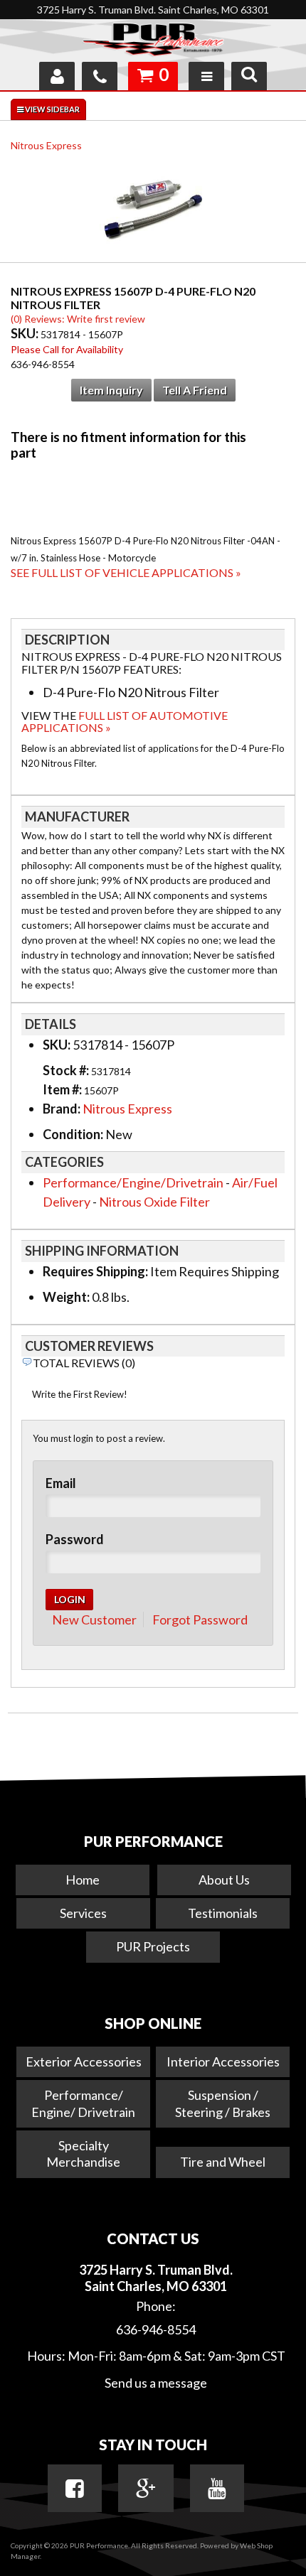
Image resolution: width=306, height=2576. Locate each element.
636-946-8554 (156, 2329)
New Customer (94, 1620)
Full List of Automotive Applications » (125, 722)
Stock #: (67, 1070)
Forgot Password (200, 1620)
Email (61, 1483)
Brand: (62, 1109)
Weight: (66, 1297)
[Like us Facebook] (75, 2489)
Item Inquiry (111, 390)
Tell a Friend (195, 390)
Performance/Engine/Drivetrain (133, 1182)
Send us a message (156, 2383)
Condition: (73, 1134)
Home (83, 1880)
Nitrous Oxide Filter (154, 1202)
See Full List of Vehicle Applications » (126, 572)
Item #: (63, 1089)
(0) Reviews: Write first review (78, 319)
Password (75, 1539)
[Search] (249, 76)
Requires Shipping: (95, 1271)
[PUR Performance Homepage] (153, 42)
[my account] (57, 76)
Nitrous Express (46, 145)
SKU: (26, 333)
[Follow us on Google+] (146, 2489)
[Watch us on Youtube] (217, 2489)
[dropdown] (206, 76)
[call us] (100, 76)
